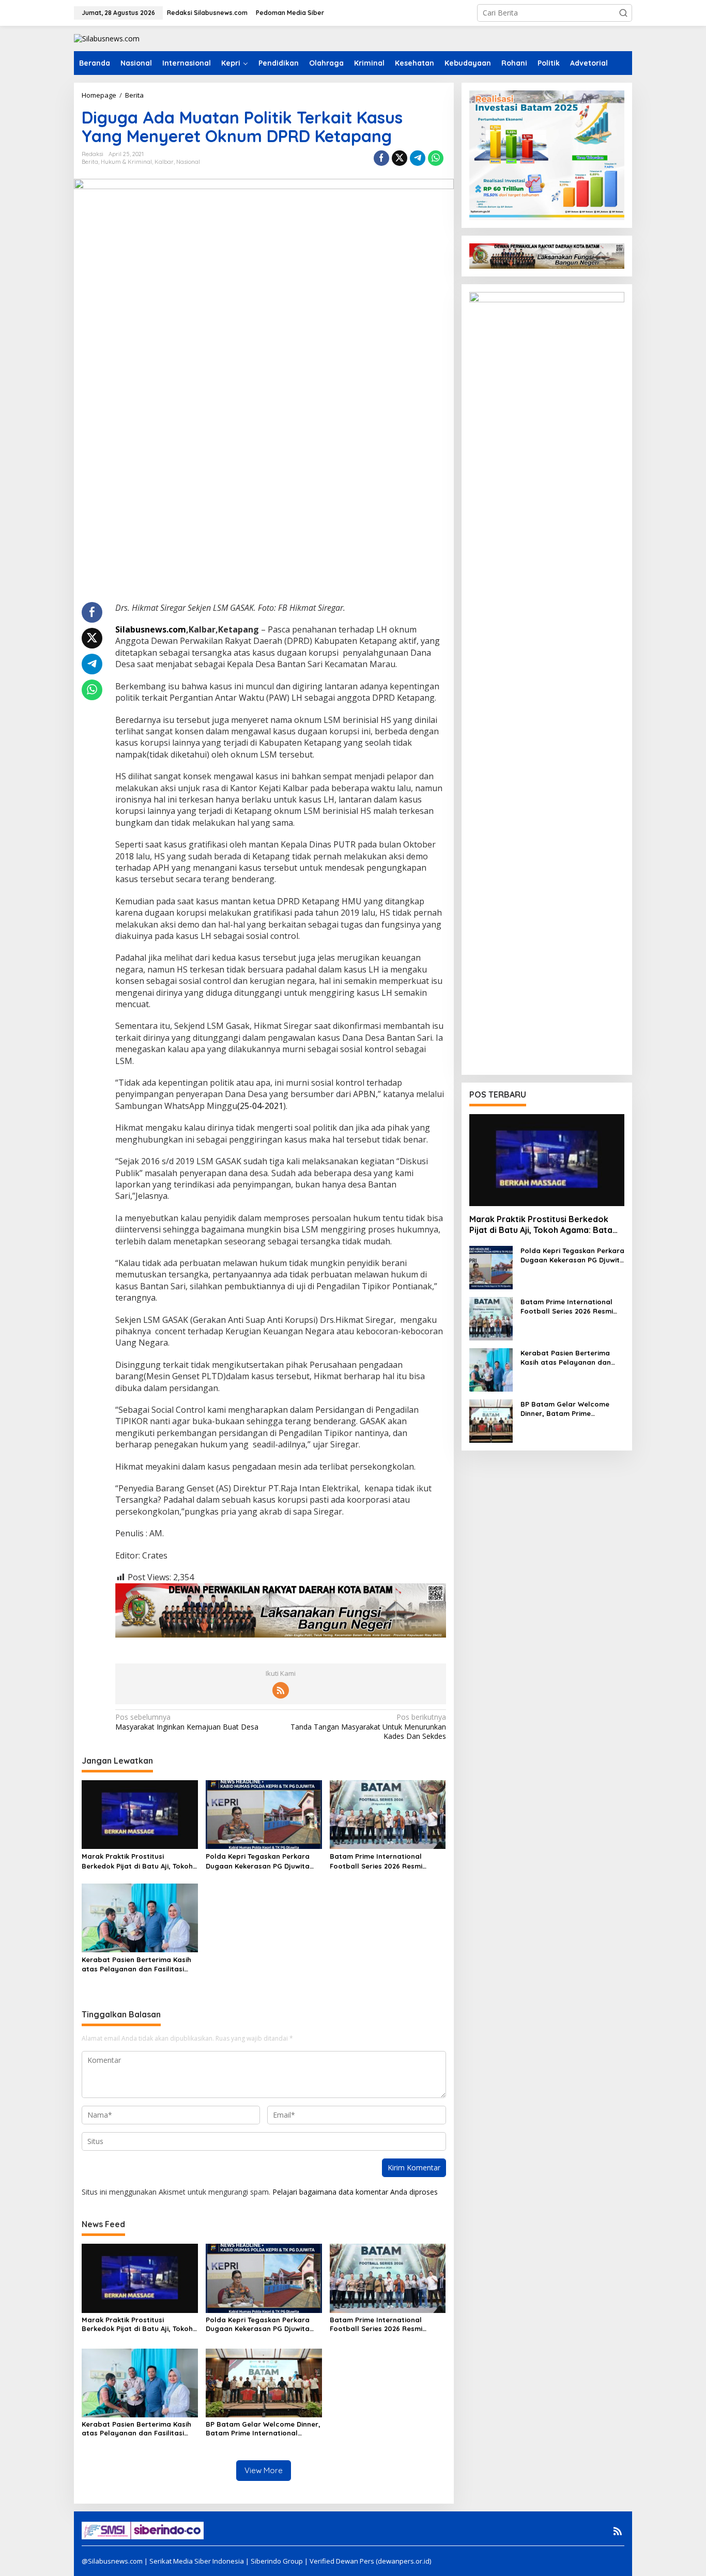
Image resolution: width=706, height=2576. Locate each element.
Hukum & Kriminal (126, 162)
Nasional (188, 162)
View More (264, 2470)
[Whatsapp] (436, 158)
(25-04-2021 (260, 1106)
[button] (623, 13)
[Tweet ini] (400, 158)
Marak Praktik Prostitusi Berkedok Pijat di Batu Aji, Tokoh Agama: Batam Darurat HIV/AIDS (138, 1861)
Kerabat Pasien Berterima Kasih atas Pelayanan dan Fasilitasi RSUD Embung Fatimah (136, 1964)
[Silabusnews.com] (107, 38)
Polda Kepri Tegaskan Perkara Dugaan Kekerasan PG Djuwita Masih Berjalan (258, 1861)
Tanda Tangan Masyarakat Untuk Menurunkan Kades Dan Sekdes (368, 1726)
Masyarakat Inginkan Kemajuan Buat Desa (187, 1722)
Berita (90, 162)
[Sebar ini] (381, 158)
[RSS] (281, 1690)
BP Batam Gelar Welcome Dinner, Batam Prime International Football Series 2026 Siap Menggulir (263, 2429)
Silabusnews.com (151, 629)
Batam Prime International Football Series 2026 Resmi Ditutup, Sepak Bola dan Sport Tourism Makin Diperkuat (383, 1861)
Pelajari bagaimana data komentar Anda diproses (355, 2192)
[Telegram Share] (418, 158)
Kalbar (164, 162)
